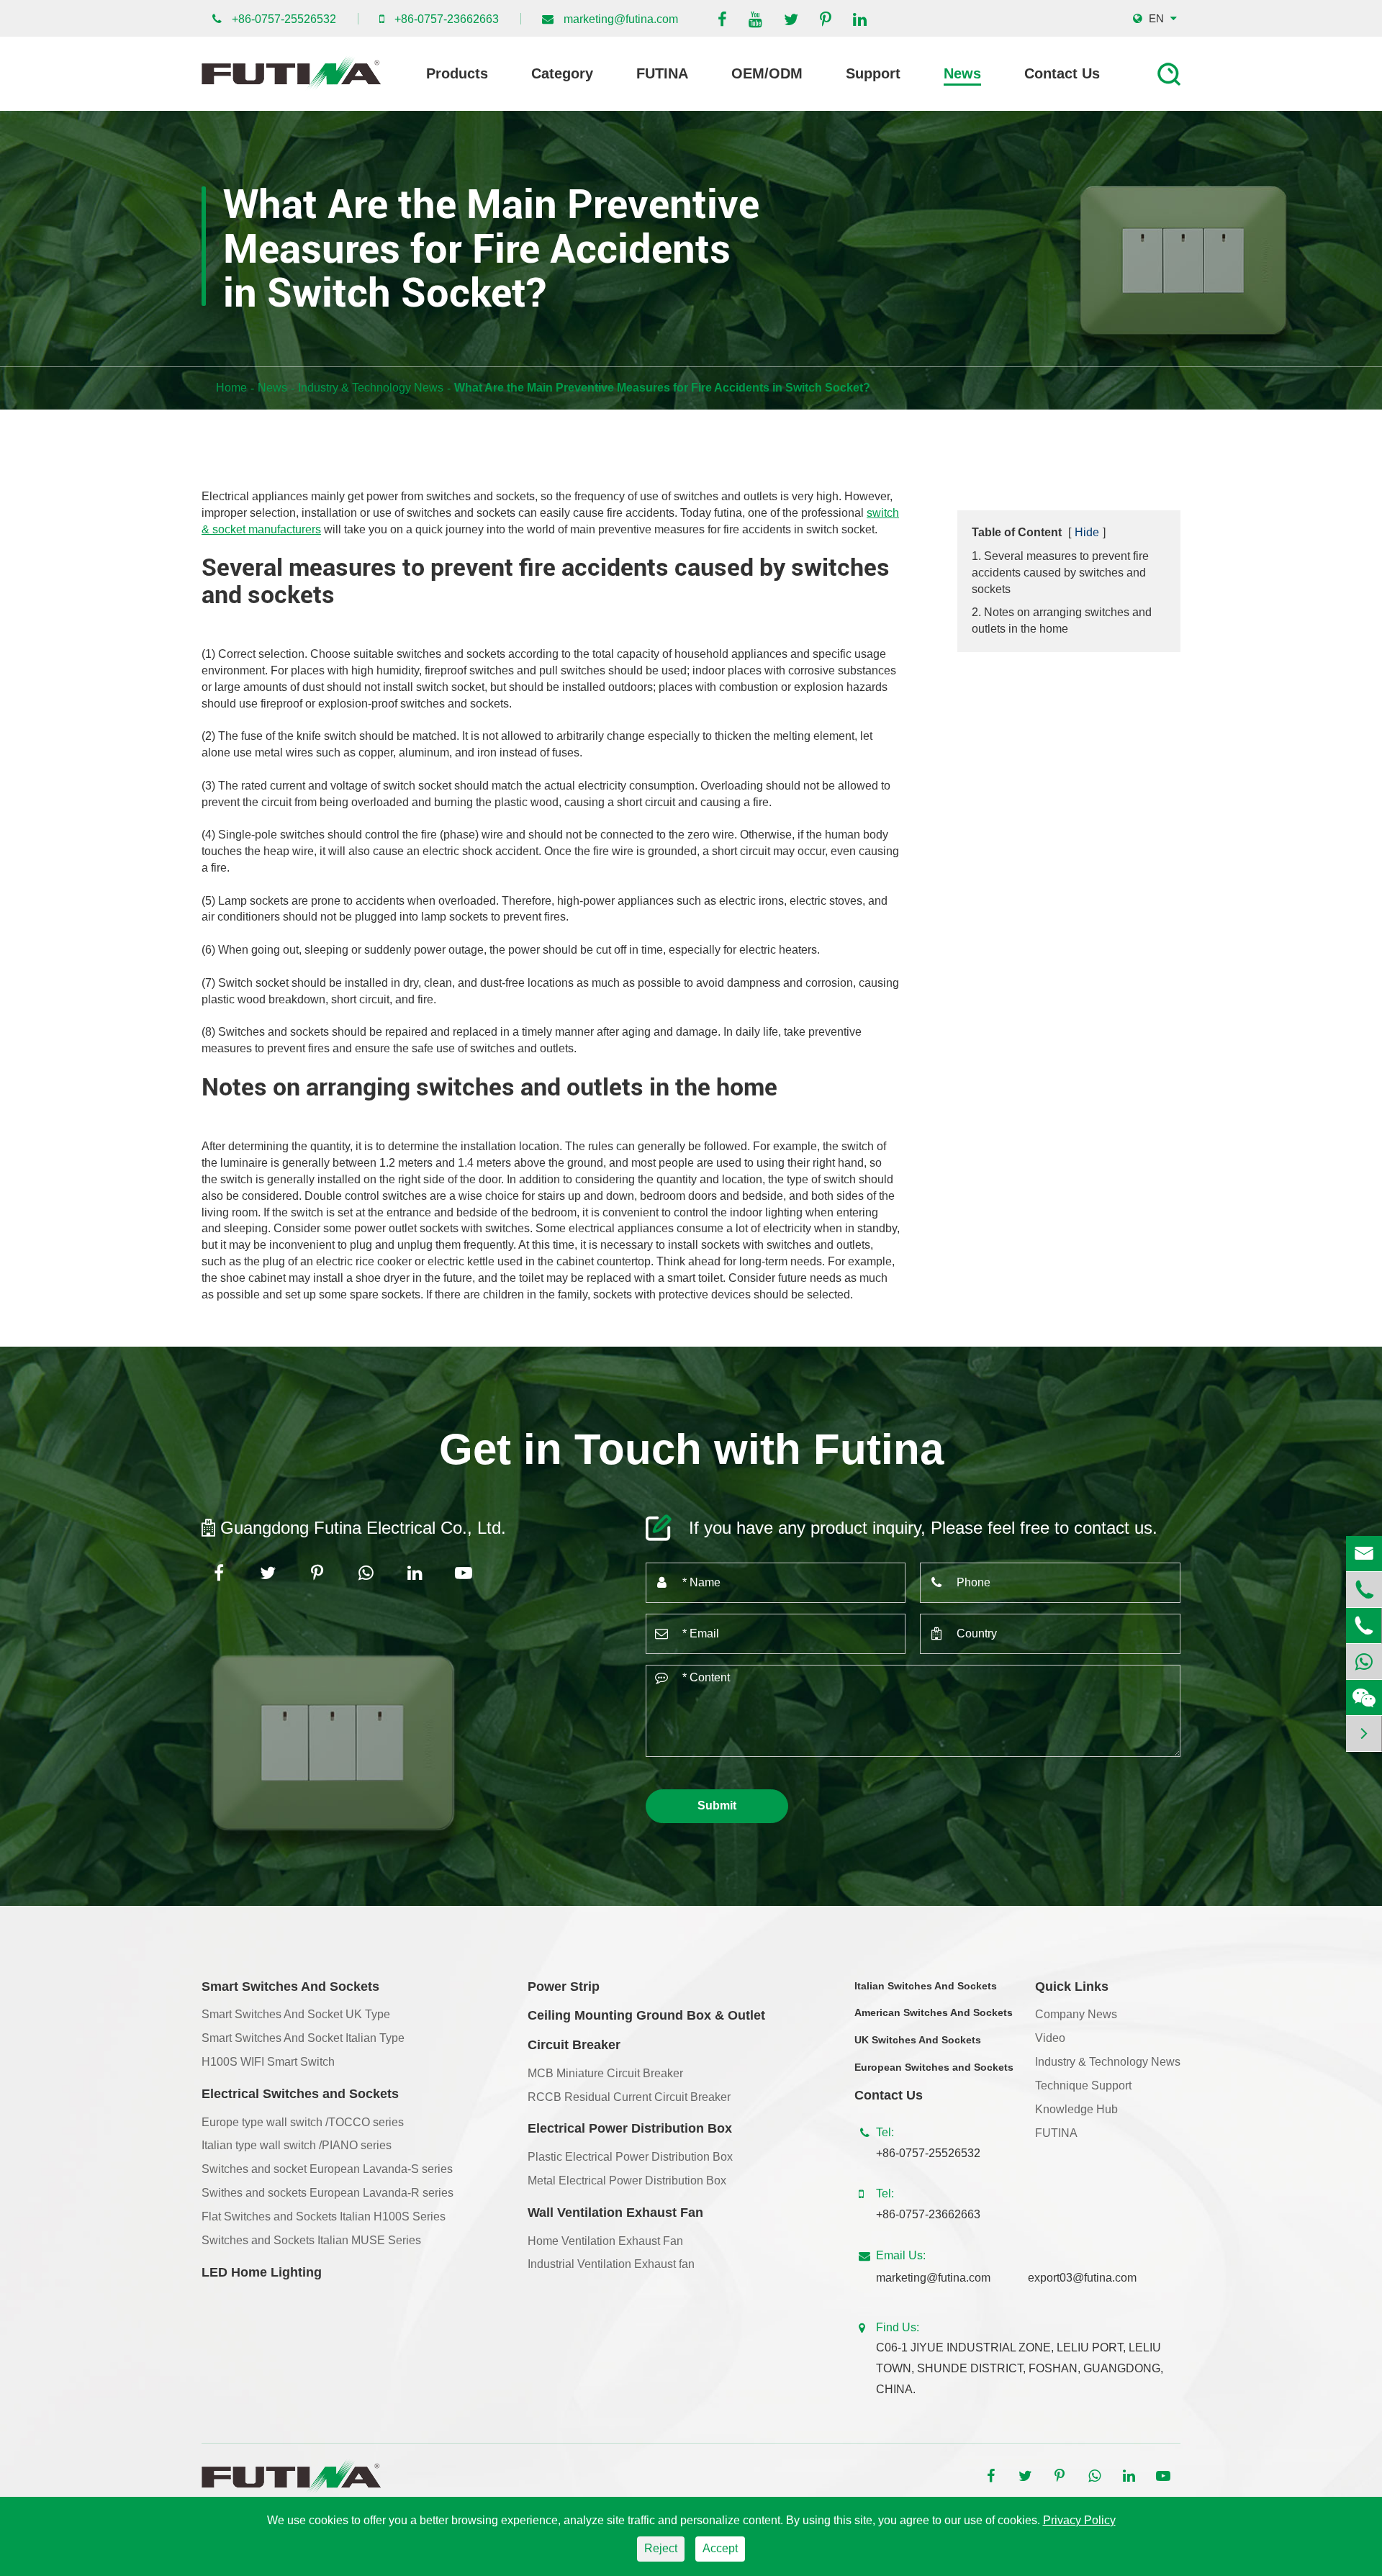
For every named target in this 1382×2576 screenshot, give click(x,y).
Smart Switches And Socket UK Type (296, 2014)
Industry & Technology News (371, 388)
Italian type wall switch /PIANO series (297, 2145)
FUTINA (662, 73)
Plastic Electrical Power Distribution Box (630, 2157)
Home (231, 388)
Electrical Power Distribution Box (630, 2128)
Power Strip (564, 1987)
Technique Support (1083, 2085)
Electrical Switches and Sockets (300, 2094)
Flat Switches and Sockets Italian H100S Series (324, 2216)
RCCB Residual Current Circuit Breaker (629, 2097)
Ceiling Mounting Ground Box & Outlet (646, 2015)
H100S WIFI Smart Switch (268, 2062)
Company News (1076, 2014)
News (962, 73)
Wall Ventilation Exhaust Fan (615, 2213)
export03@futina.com (1082, 2278)
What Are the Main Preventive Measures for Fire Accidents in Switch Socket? (662, 388)
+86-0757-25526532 (284, 19)
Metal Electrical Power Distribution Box (627, 2180)
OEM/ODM (767, 73)
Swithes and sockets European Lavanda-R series (328, 2193)
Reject (661, 2548)
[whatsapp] (1364, 1662)
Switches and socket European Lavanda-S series (327, 2169)
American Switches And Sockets (934, 2012)
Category (562, 73)
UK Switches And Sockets (918, 2040)
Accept (720, 2548)
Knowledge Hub (1076, 2109)
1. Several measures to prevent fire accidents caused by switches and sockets (1060, 573)
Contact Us (1062, 73)
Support (873, 73)
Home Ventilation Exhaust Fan (605, 2241)
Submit (717, 1806)
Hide (1087, 532)
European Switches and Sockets (934, 2067)
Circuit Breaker (574, 2045)
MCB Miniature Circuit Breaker (605, 2073)
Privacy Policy (1079, 2520)
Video (1050, 2038)
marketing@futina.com (621, 19)
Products (457, 73)
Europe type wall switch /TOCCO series (303, 2122)
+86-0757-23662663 (447, 19)
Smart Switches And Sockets (290, 1987)
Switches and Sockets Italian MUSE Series (311, 2240)
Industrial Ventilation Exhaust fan (611, 2264)
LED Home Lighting (262, 2272)
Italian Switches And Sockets (926, 1986)
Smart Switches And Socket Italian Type (303, 2038)
